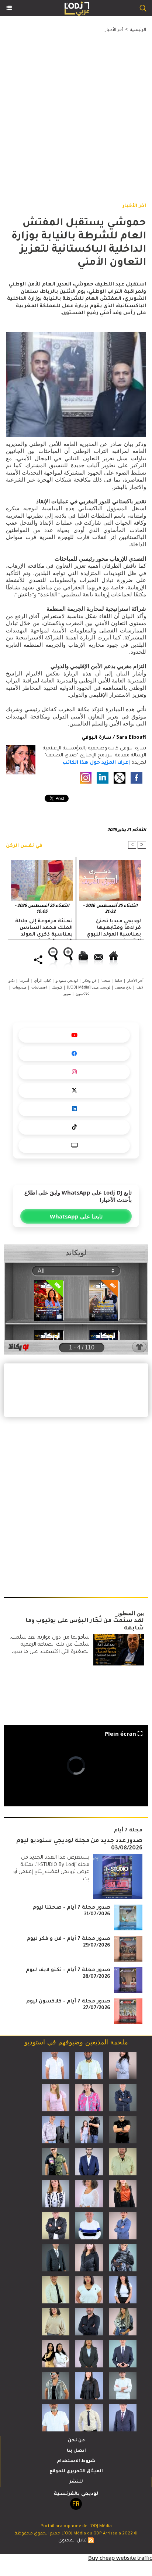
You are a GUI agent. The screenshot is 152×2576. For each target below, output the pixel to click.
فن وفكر (90, 980)
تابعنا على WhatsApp (76, 1216)
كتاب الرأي (42, 980)
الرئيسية (138, 30)
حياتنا (119, 980)
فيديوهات (20, 987)
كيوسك (57, 987)
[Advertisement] (70, 110)
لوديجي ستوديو (67, 980)
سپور (67, 994)
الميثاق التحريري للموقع (76, 2472)
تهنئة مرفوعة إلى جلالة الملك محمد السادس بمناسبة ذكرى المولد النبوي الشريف (44, 928)
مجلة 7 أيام (128, 1830)
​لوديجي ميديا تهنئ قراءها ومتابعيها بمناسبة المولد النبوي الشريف (114, 928)
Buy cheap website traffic (120, 2558)
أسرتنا (24, 980)
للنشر (76, 2482)
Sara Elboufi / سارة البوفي (114, 738)
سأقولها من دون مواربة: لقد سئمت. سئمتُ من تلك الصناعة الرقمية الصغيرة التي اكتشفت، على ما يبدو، (50, 1645)
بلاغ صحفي (123, 987)
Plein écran (120, 1734)
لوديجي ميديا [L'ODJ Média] (89, 987)
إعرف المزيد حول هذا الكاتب (96, 763)
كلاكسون (82, 994)
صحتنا (106, 980)
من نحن (76, 2441)
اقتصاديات (39, 987)
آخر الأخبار (114, 30)
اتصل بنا (76, 2451)
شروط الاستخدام (76, 2461)
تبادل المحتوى (72, 2541)
